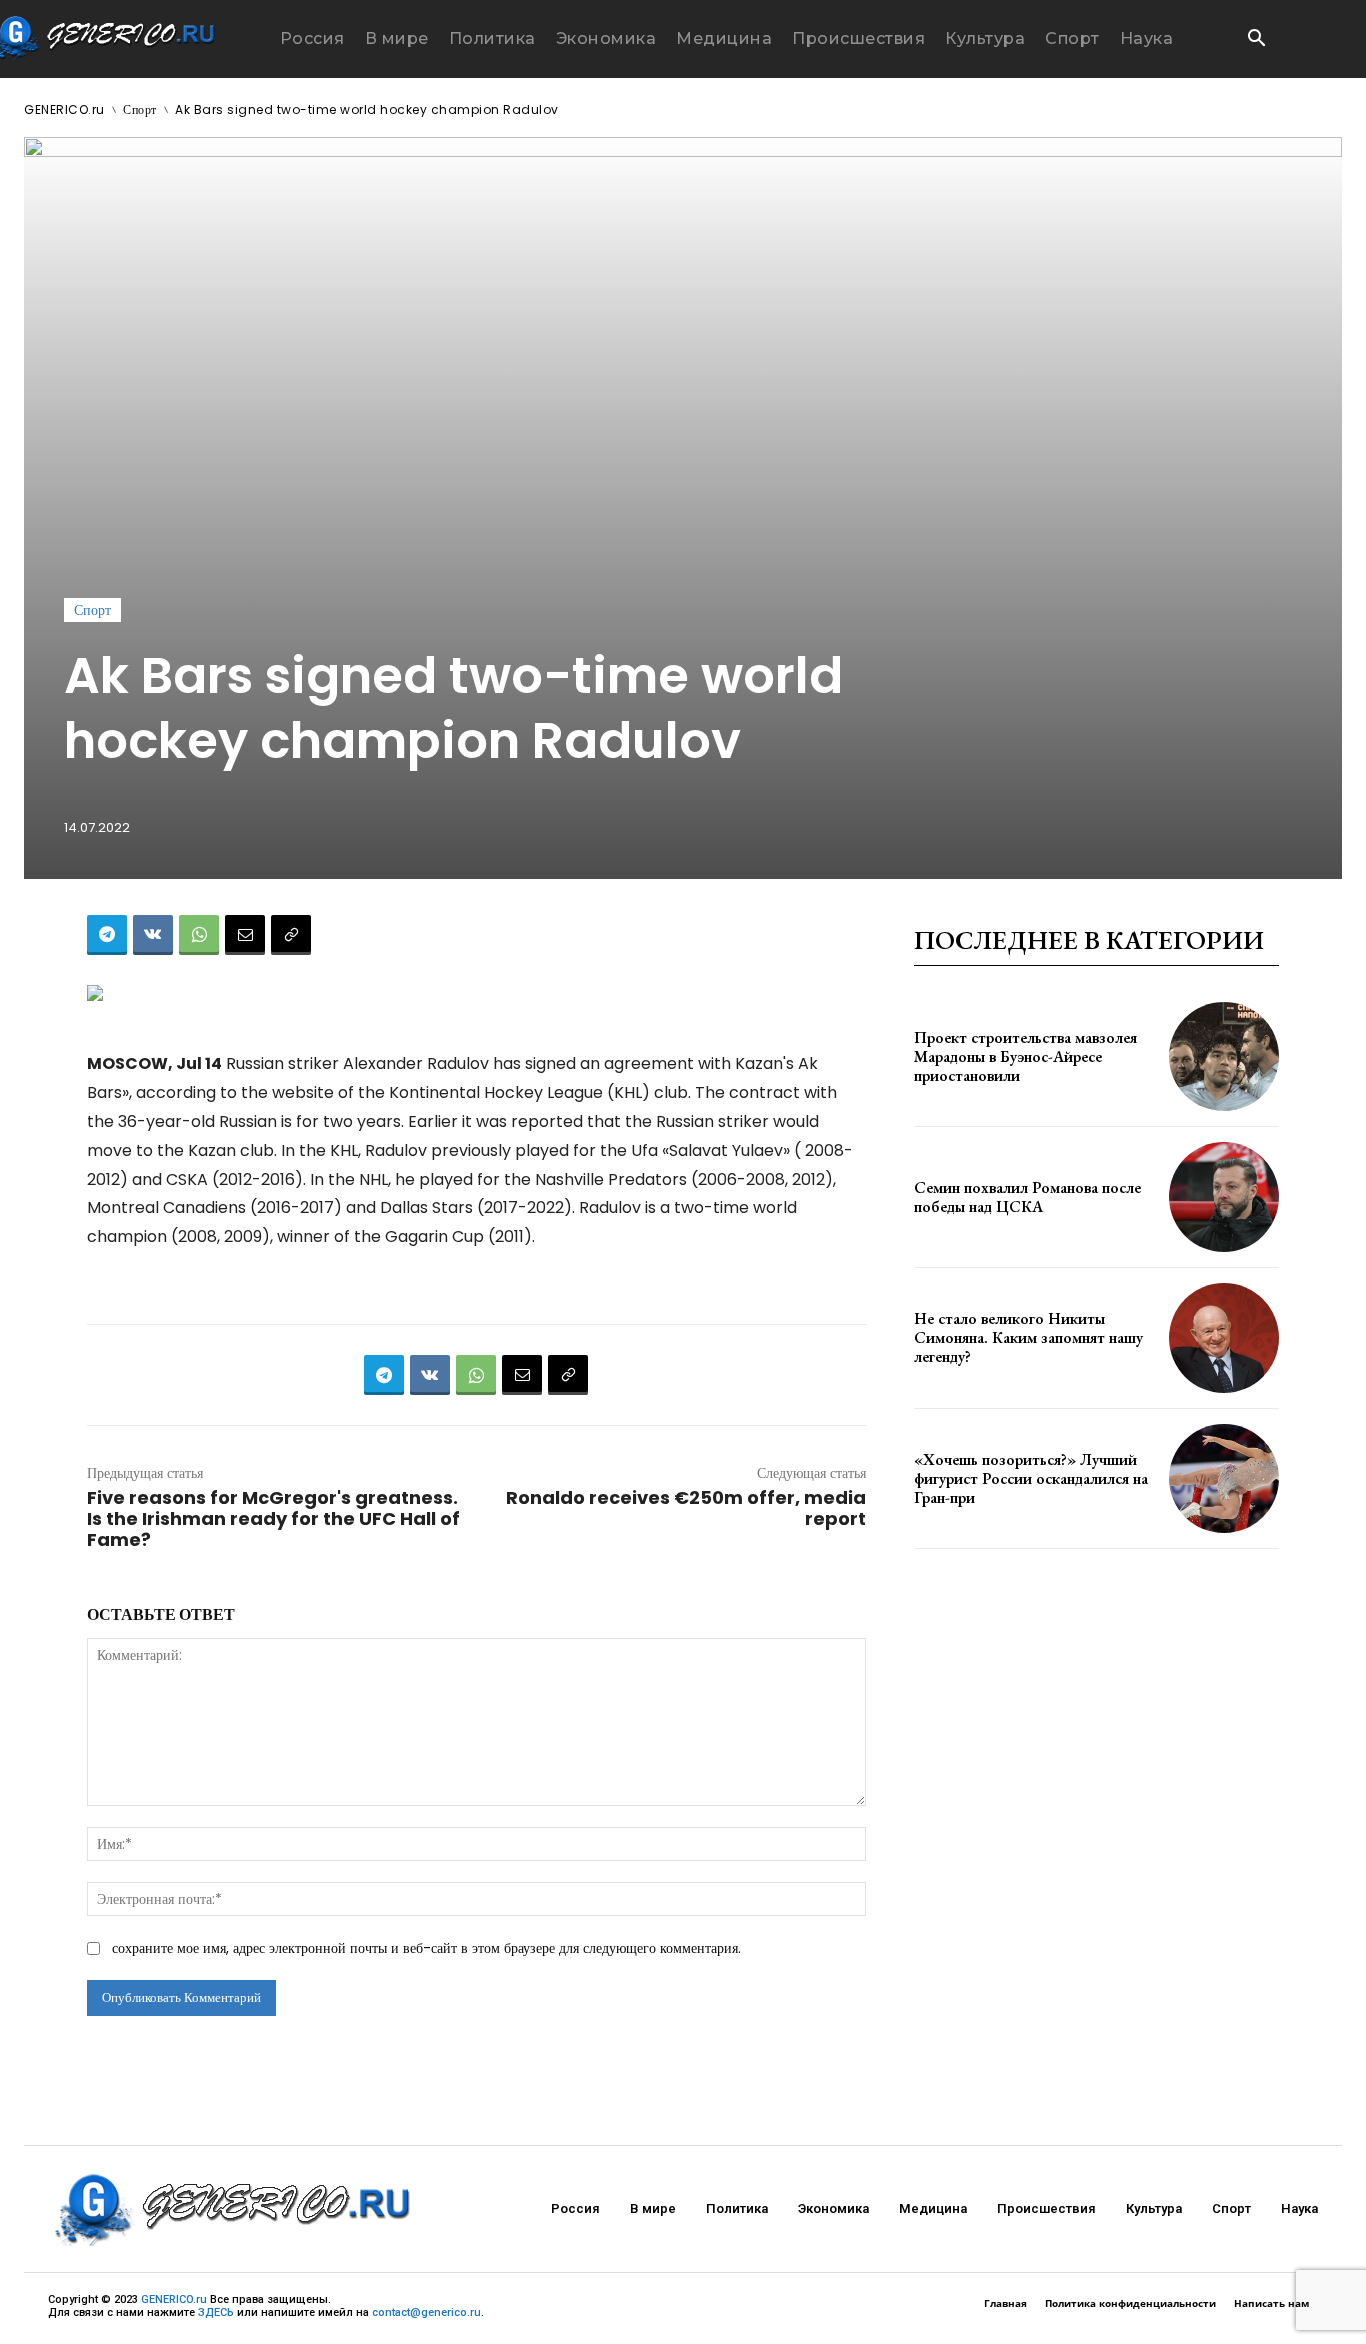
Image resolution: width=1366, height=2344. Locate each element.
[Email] (245, 935)
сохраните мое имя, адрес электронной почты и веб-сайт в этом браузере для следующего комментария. (426, 1948)
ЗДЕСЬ (216, 2312)
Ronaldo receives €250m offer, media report (686, 1508)
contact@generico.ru (426, 2312)
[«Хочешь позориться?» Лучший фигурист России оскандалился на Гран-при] (1224, 1479)
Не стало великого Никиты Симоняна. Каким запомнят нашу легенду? (1028, 1337)
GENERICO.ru (64, 109)
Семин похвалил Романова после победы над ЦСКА (1027, 1197)
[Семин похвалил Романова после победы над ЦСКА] (1224, 1197)
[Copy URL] (291, 935)
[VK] (153, 935)
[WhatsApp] (199, 935)
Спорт (140, 109)
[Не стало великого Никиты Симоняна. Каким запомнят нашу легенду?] (1224, 1338)
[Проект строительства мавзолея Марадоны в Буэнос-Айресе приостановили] (1224, 1057)
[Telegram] (107, 935)
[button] (1256, 40)
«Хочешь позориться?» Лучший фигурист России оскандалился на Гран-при (1031, 1478)
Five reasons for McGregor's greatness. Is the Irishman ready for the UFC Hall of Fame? (273, 1518)
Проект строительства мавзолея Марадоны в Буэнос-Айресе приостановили (1025, 1056)
